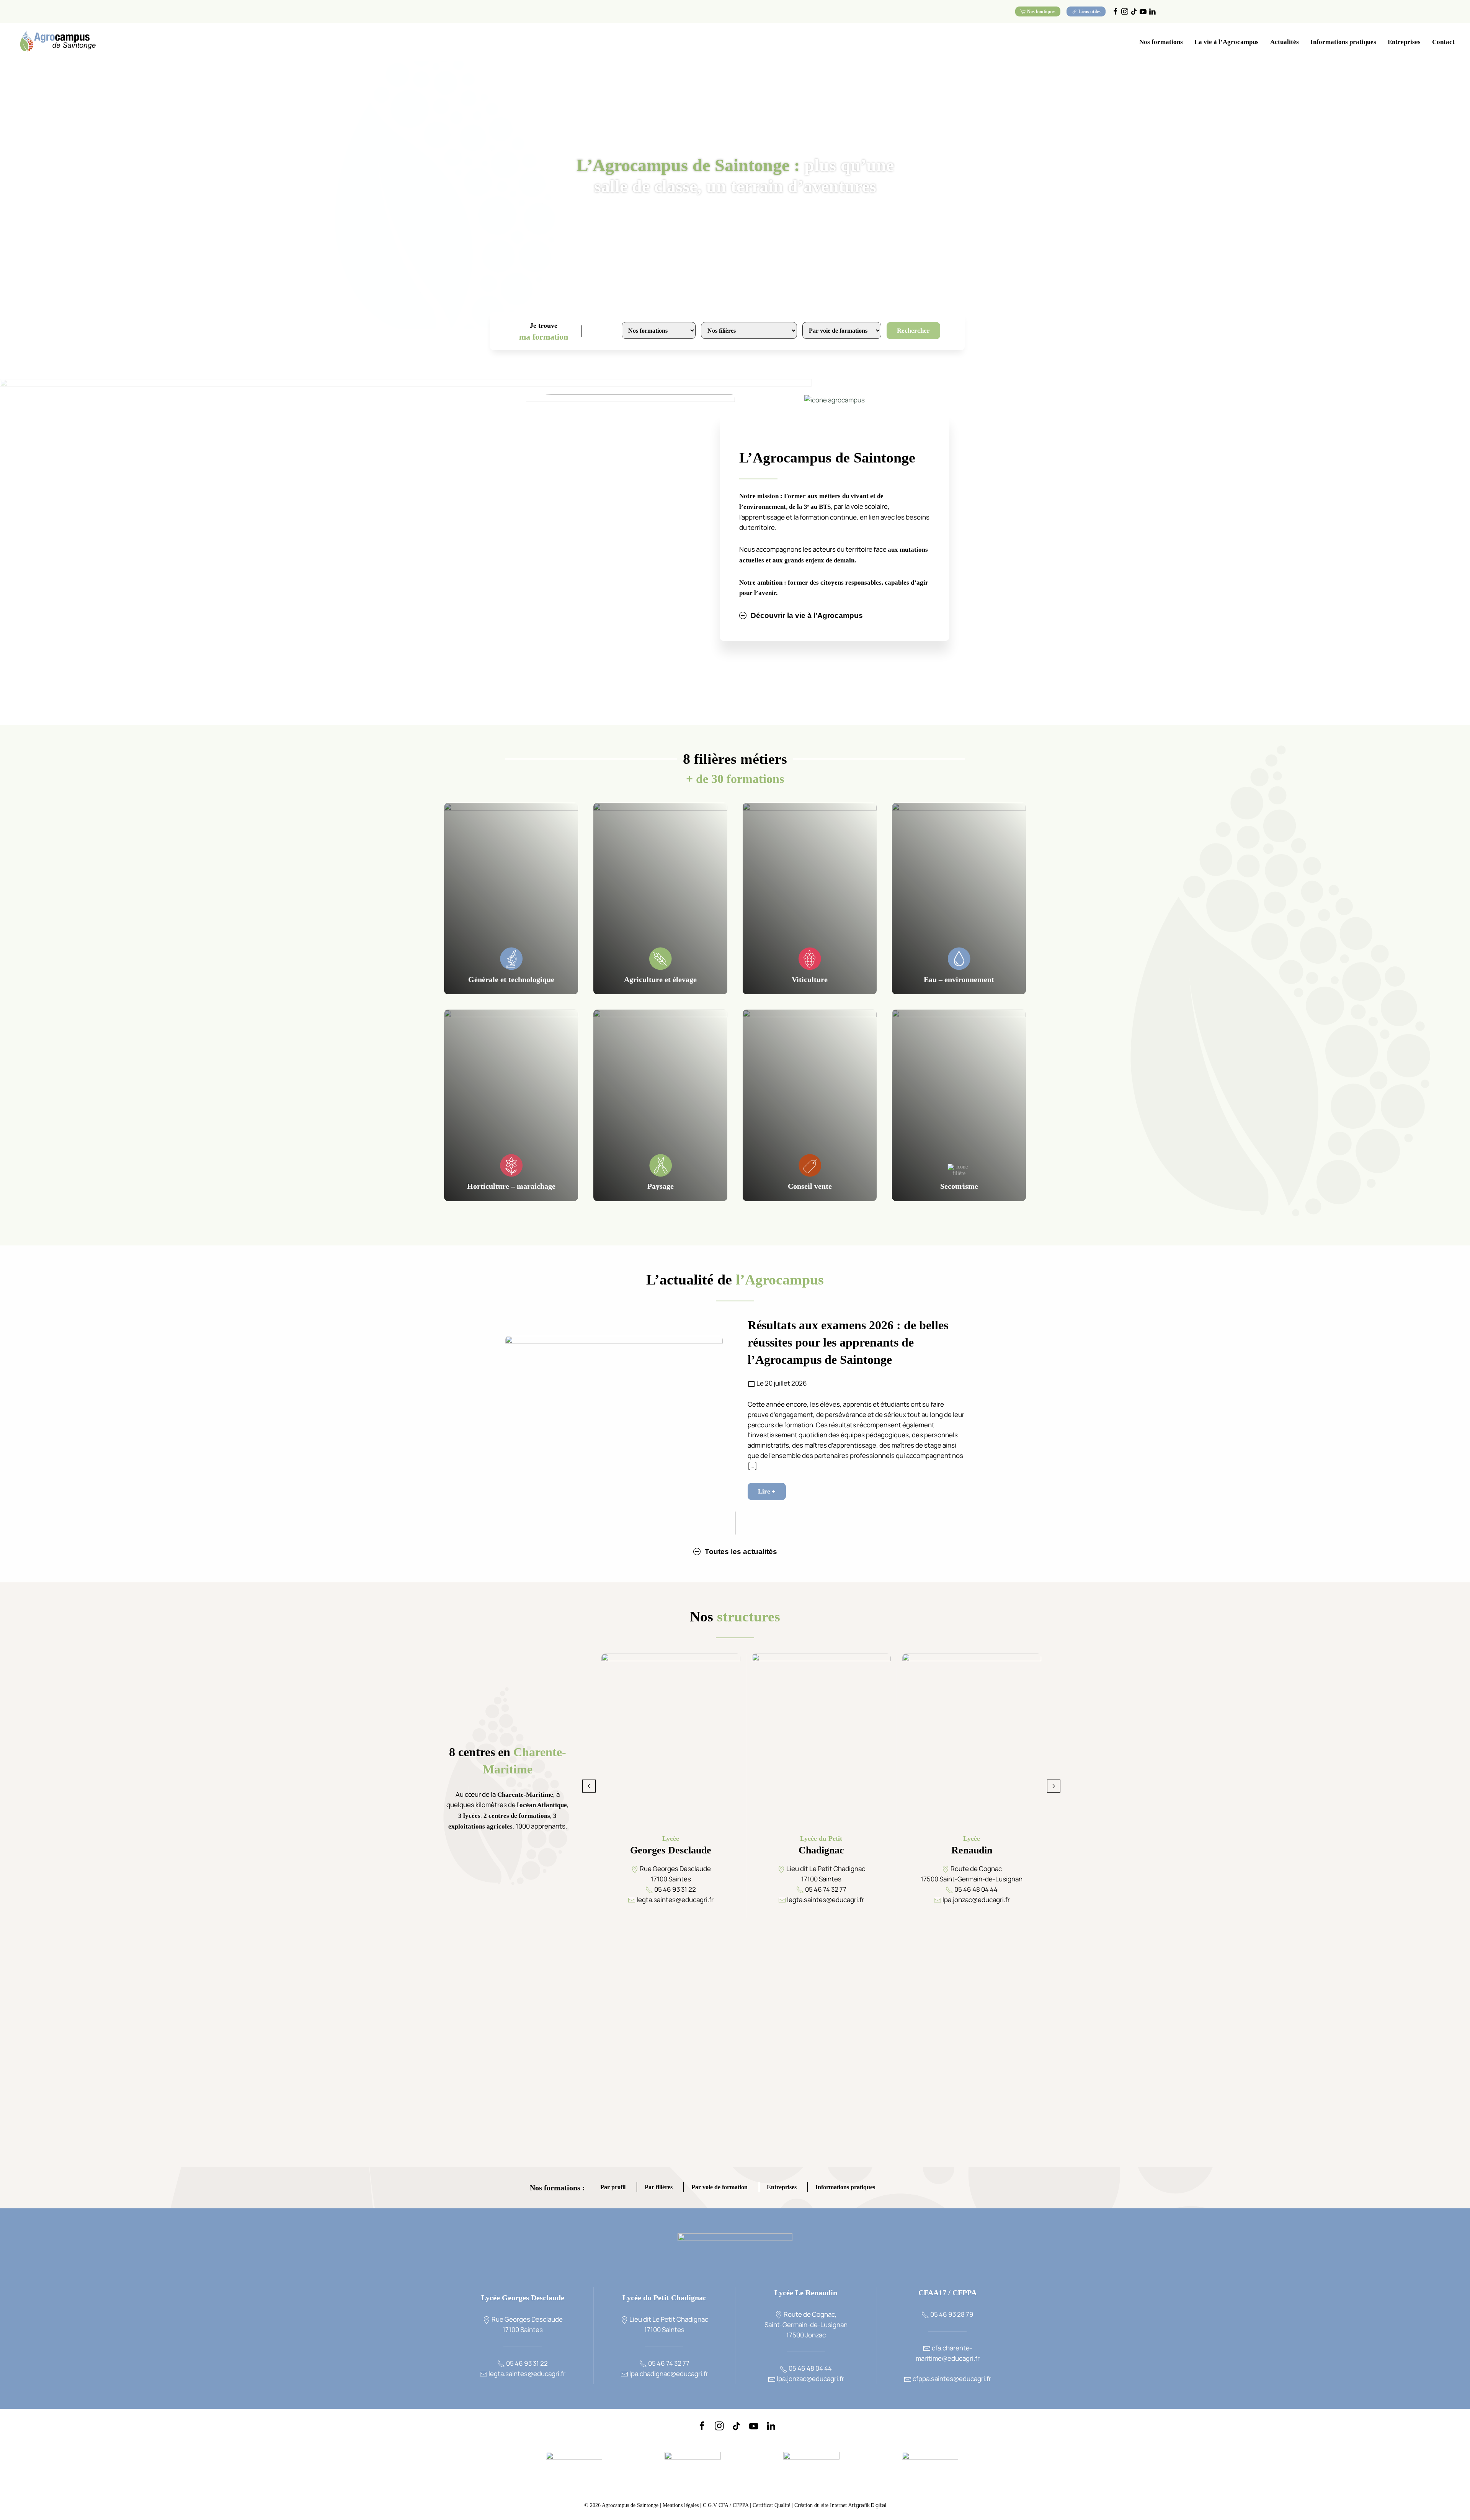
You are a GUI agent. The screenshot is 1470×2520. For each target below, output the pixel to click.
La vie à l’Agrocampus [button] (1227, 42)
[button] (589, 1786)
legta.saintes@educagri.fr (526, 2374)
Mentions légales (681, 2505)
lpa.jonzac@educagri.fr (810, 2379)
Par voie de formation (719, 2188)
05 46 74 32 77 (668, 2363)
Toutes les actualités (741, 1552)
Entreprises (782, 2188)
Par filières (659, 2188)
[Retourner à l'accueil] (57, 42)
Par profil (613, 2188)
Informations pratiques (845, 2188)
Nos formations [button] (1161, 42)
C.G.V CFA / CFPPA (726, 2505)
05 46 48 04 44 (810, 2368)
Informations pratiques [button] (1343, 42)
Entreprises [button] (1404, 42)
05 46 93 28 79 (951, 2314)
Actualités (1285, 42)
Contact (1443, 42)
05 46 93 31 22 (526, 2363)
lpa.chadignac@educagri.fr (668, 2374)
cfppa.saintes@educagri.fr (951, 2379)
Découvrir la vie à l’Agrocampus (807, 615)
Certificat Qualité (772, 2505)
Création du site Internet (840, 2505)
